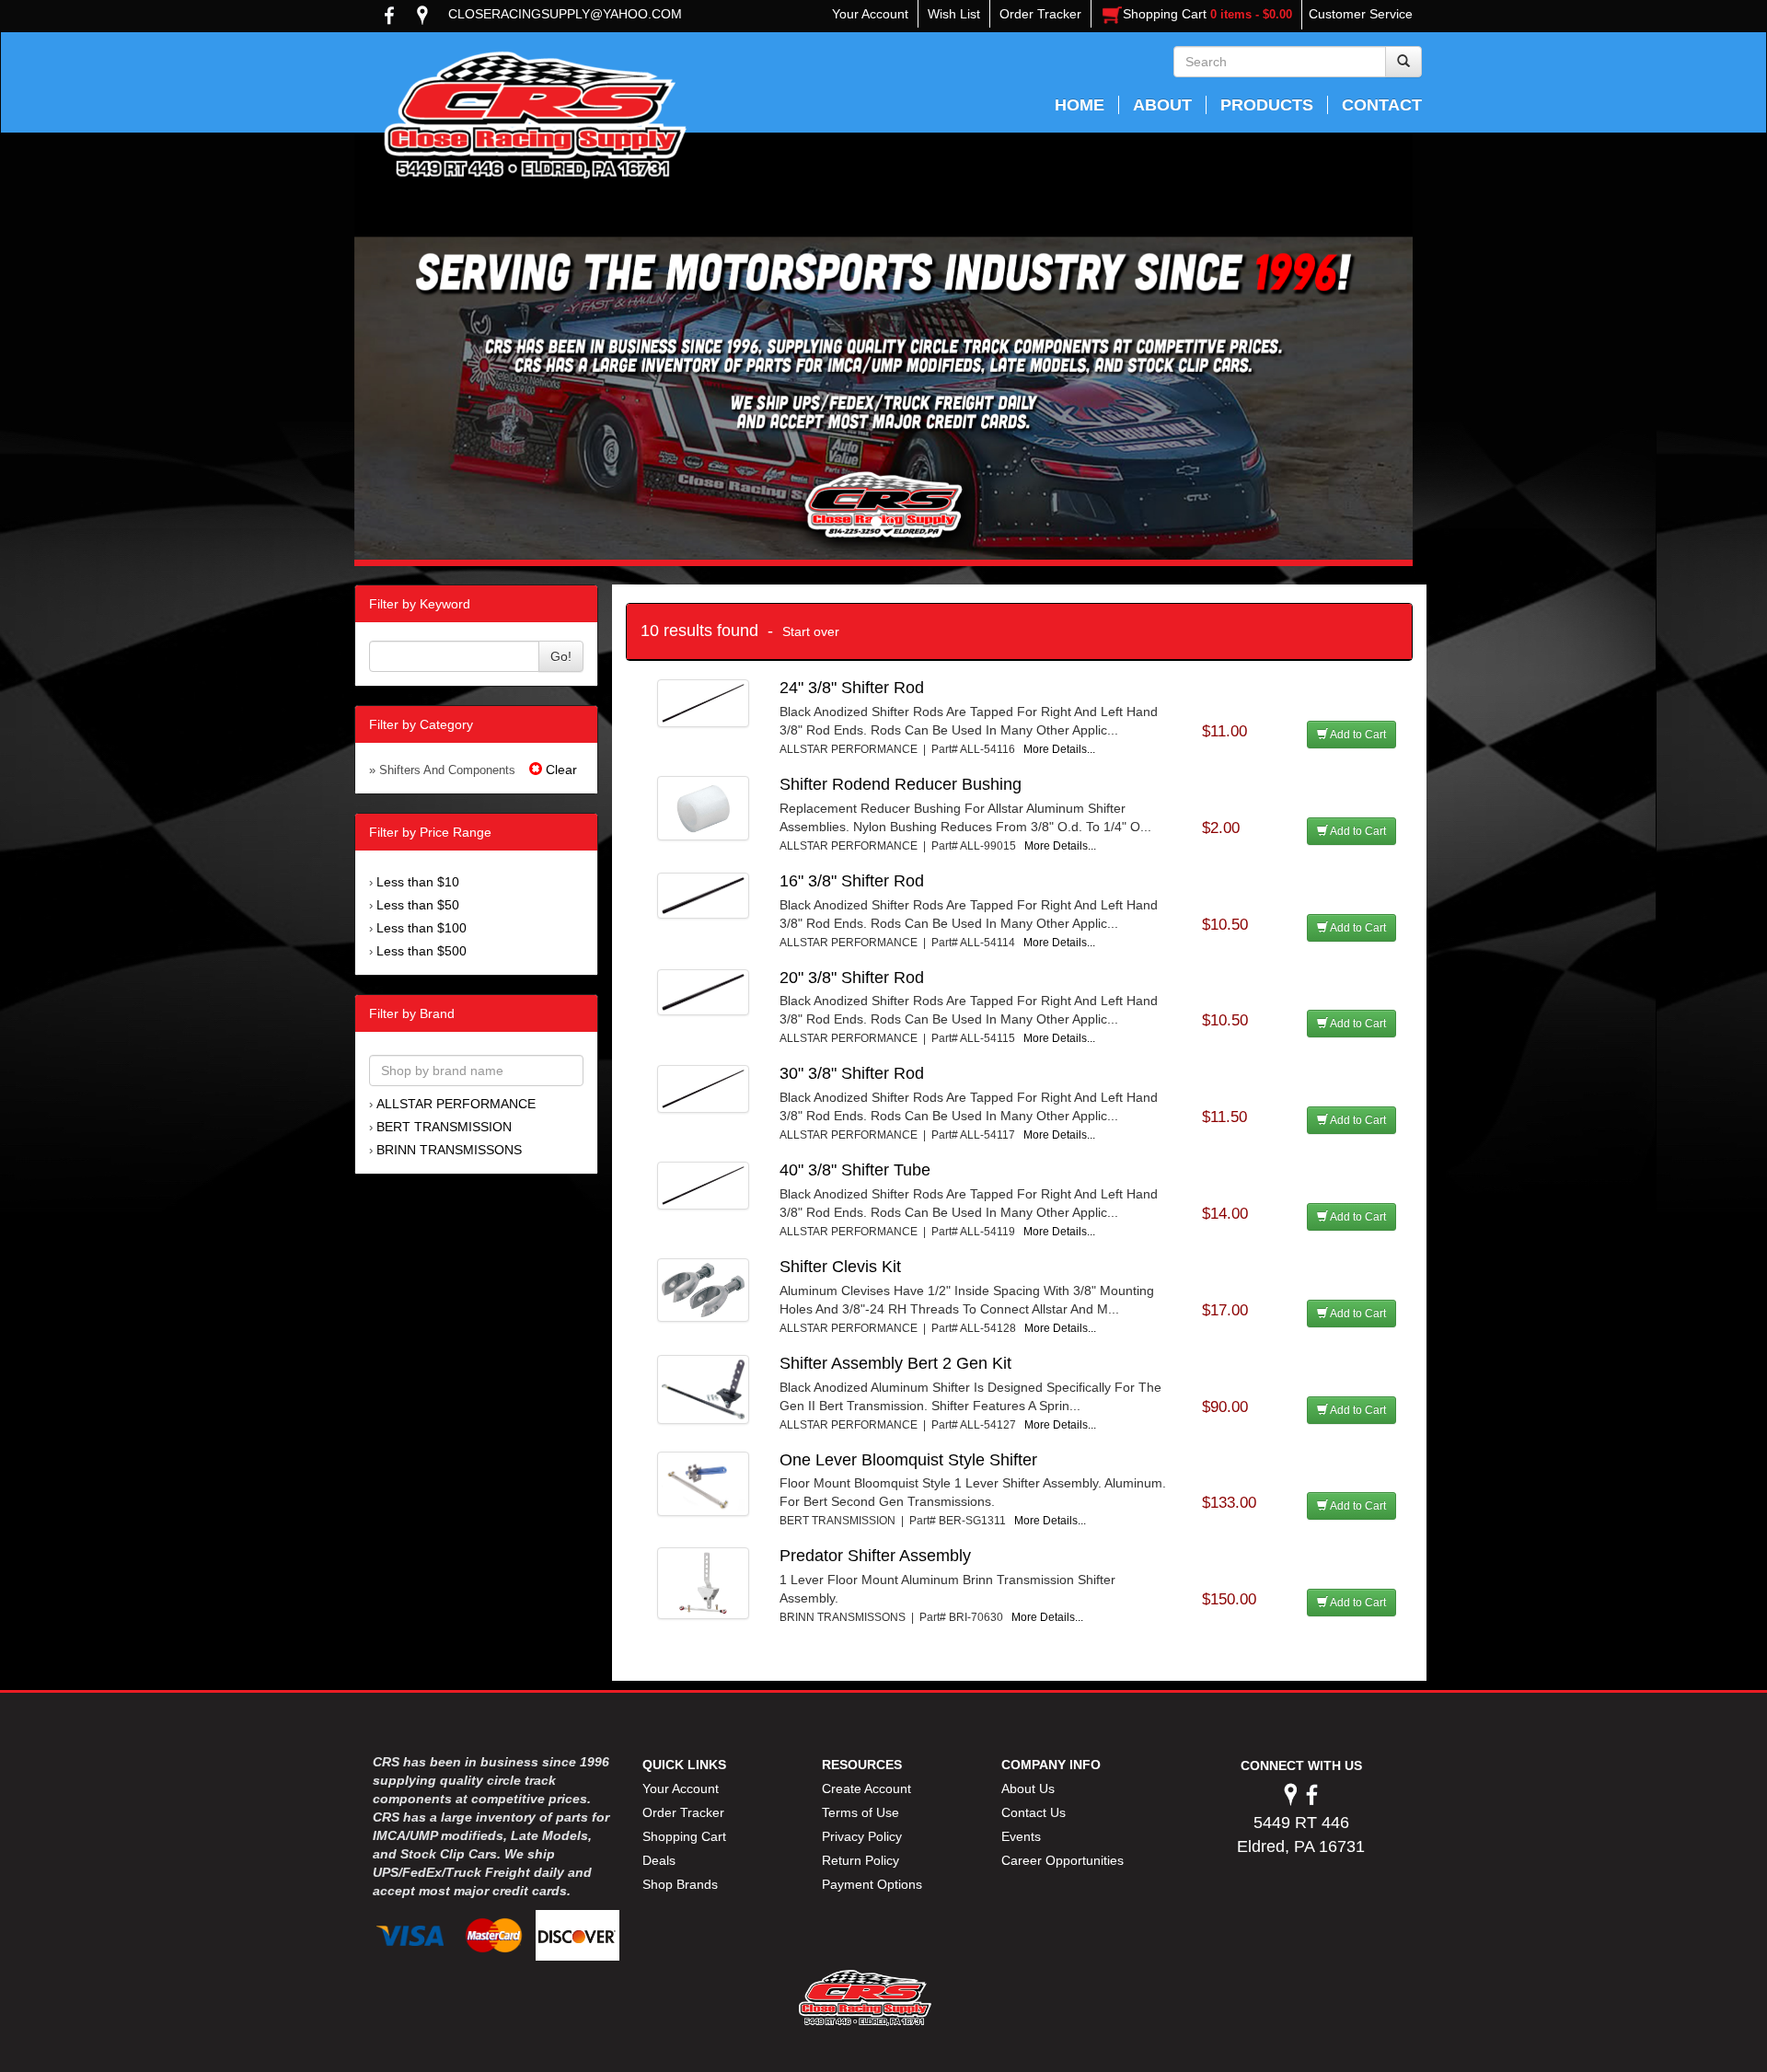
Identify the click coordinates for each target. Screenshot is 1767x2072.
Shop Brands (680, 1884)
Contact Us (1034, 1812)
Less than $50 (418, 905)
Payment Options (872, 1884)
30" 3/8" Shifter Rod (852, 1073)
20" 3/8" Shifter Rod (852, 978)
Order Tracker (683, 1812)
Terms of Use (860, 1812)
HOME (1080, 105)
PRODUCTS (1267, 105)
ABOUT (1162, 105)
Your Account (681, 1788)
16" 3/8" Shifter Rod (852, 881)
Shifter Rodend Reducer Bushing (901, 784)
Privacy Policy (862, 1836)
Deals (659, 1860)
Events (1021, 1836)
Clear (560, 770)
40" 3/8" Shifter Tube (855, 1170)
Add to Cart (1357, 735)
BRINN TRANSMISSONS (449, 1150)
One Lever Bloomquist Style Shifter (908, 1460)
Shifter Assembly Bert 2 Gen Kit (895, 1363)
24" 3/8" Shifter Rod (852, 688)
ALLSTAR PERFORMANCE (456, 1104)
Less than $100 (422, 928)
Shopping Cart (684, 1836)
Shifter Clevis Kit (840, 1267)
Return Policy (860, 1860)
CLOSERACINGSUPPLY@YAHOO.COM (565, 14)
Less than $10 (418, 882)
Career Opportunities (1063, 1860)
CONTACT (1382, 105)
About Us (1028, 1788)
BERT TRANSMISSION (444, 1127)
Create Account (866, 1788)
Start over (811, 631)
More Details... (1059, 749)
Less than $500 (422, 951)
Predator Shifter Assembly (875, 1556)
